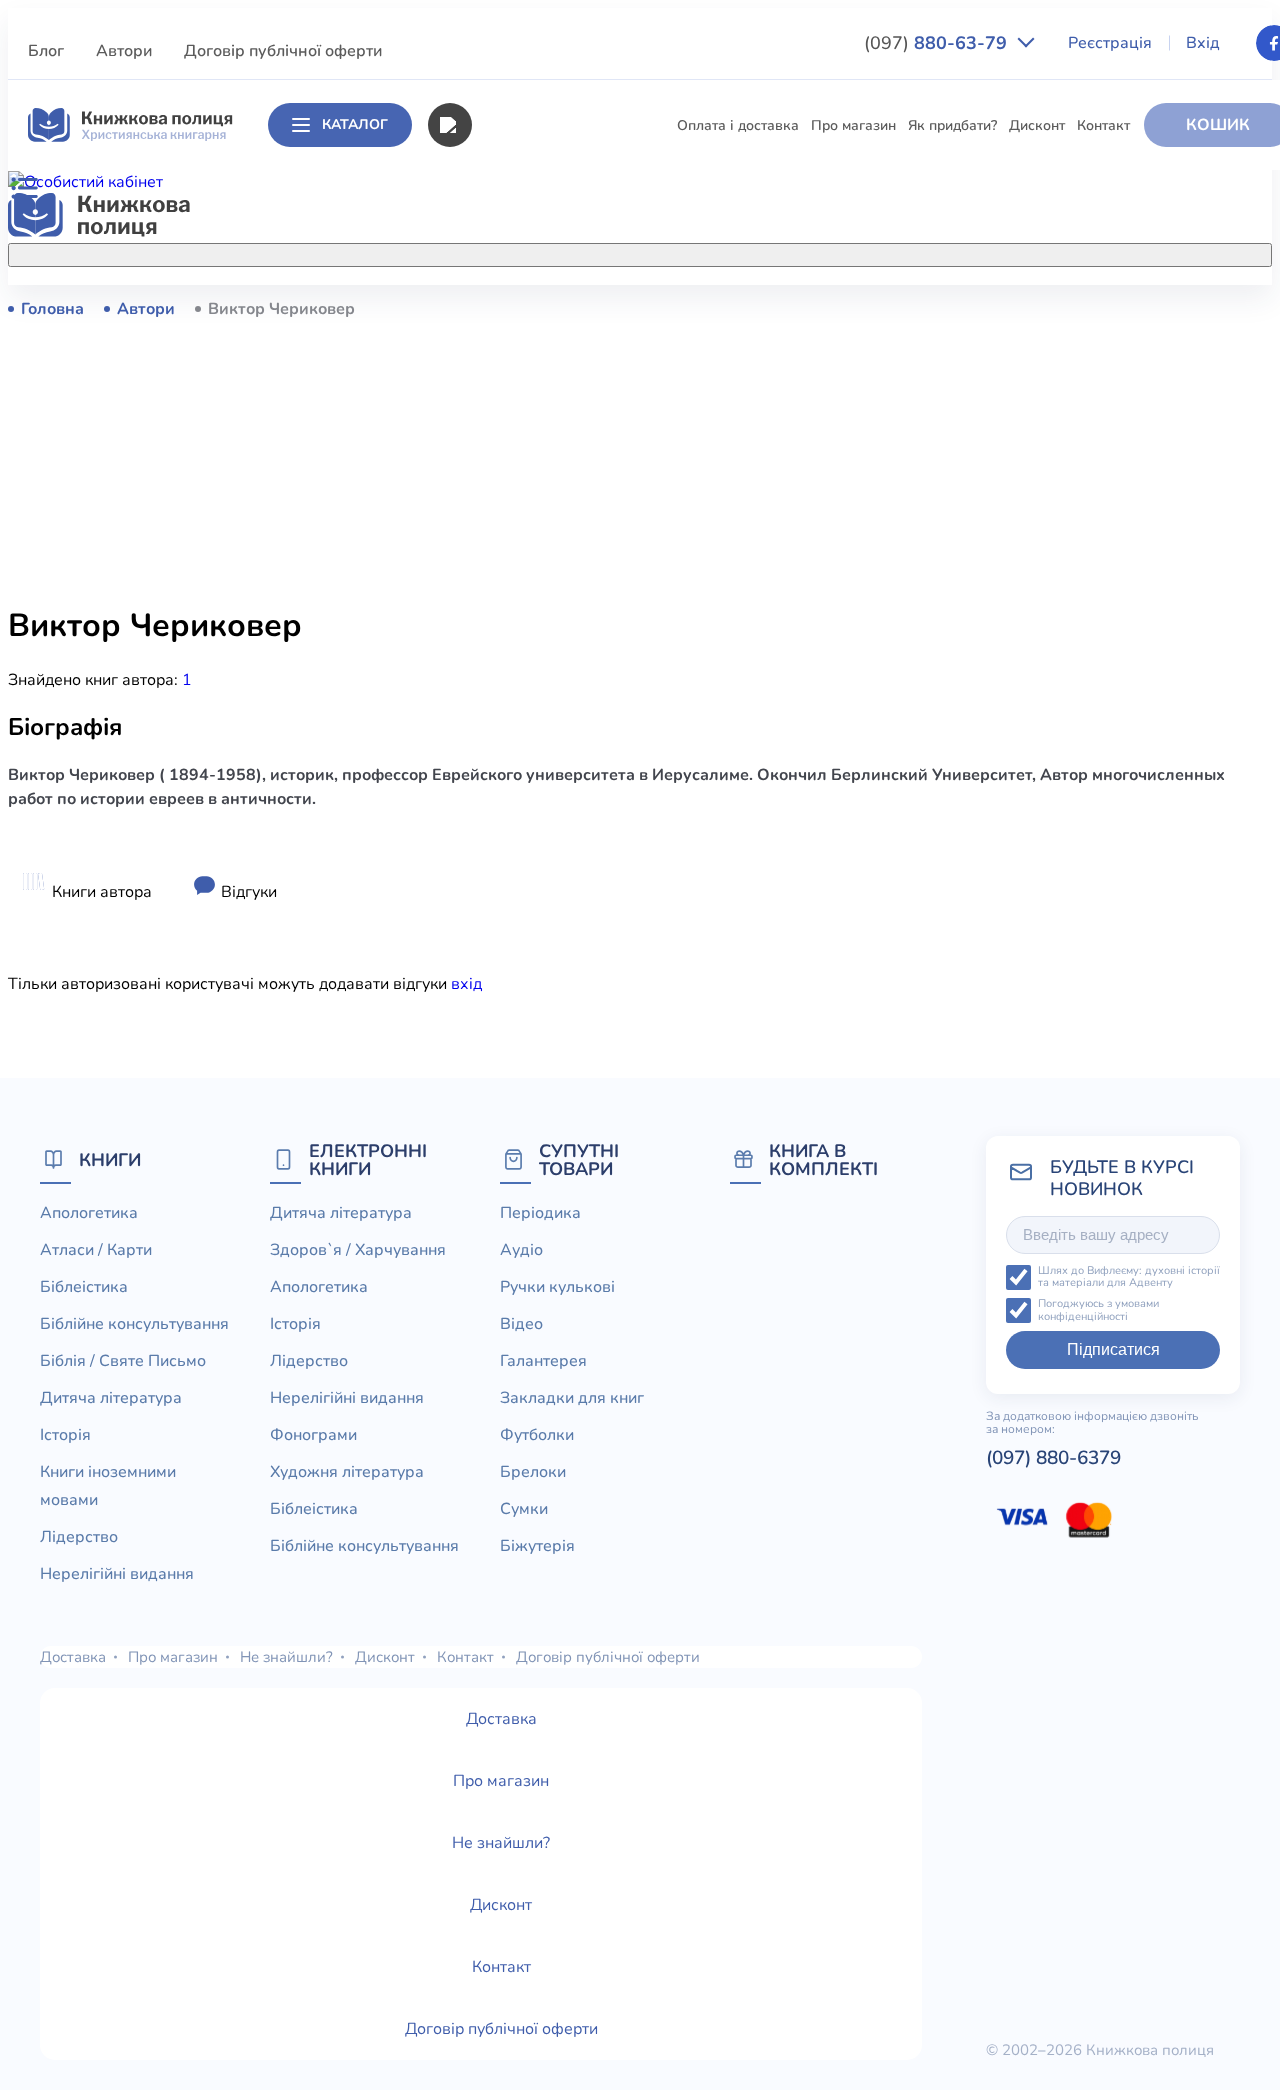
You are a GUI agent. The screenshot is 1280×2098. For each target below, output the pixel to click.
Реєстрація (1110, 43)
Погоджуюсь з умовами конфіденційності (1098, 1310)
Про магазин (853, 125)
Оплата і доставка (738, 125)
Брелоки (533, 1472)
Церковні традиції (456, 678)
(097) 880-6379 (1053, 1458)
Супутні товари (579, 1159)
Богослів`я (433, 789)
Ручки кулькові (557, 1287)
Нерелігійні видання (465, 641)
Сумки (524, 1509)
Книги (110, 1159)
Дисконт (1037, 125)
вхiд (466, 984)
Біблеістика (435, 382)
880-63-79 (938, 43)
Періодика (540, 1213)
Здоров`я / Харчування (475, 863)
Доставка (73, 1657)
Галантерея (543, 1361)
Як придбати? (952, 125)
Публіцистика (442, 752)
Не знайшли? (286, 1657)
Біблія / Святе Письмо (470, 456)
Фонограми (313, 1435)
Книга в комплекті (823, 1159)
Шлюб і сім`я (440, 826)
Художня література (347, 1472)
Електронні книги (368, 1159)
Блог (46, 51)
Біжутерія (537, 1546)
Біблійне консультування (480, 419)
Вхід (1203, 43)
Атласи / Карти (447, 345)
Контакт (1103, 125)
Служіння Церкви (456, 715)
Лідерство (431, 604)
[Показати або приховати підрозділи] (646, 251)
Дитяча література (459, 493)
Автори (124, 51)
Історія (420, 530)
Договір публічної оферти (283, 51)
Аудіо (521, 1250)
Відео (521, 1324)
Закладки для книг (572, 1398)
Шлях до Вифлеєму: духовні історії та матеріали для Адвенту (1129, 1277)
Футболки (537, 1435)
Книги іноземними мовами (484, 567)
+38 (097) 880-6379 (1058, 309)
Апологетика (440, 308)
